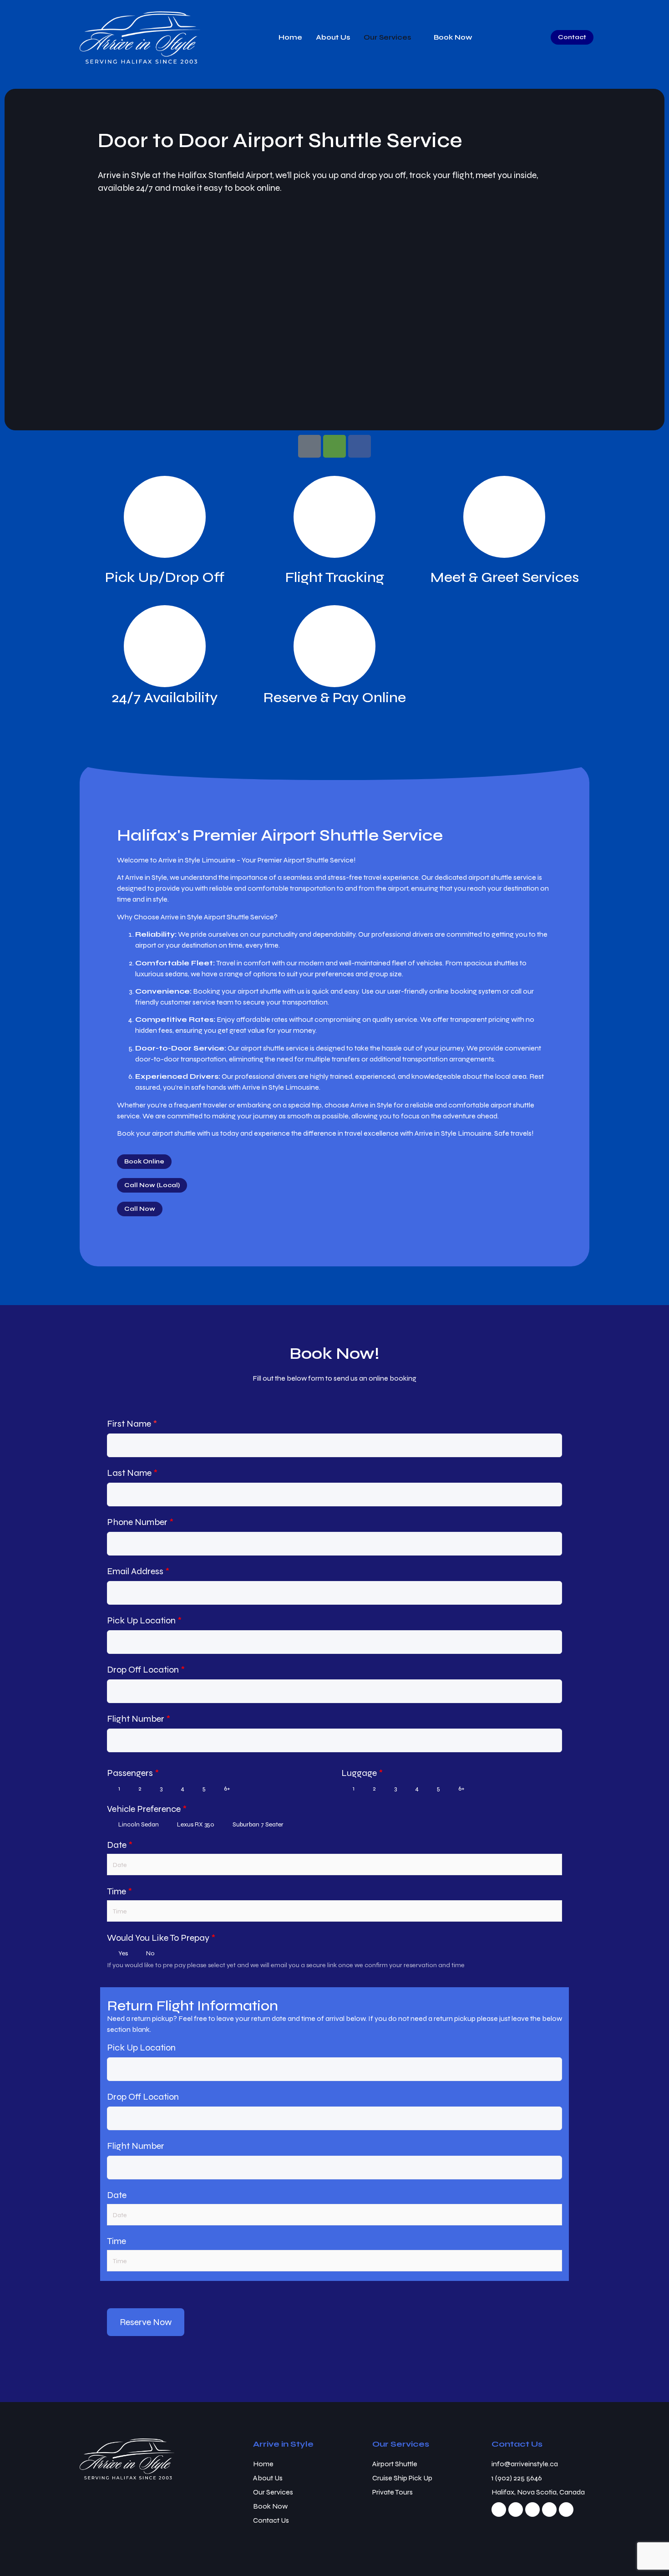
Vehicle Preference (147, 1809)
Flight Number (139, 1719)
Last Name (132, 1473)
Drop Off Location (146, 1670)
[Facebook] (360, 446)
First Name (132, 1424)
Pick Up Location (144, 1620)
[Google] (309, 446)
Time (119, 1891)
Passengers (133, 1773)
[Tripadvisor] (334, 446)
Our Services (387, 37)
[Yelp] (549, 2510)
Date (120, 1845)
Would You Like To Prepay (161, 1938)
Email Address (138, 1571)
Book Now (453, 37)
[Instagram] (516, 2510)
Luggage (362, 1773)
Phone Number (140, 1522)
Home (290, 37)
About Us (333, 37)
